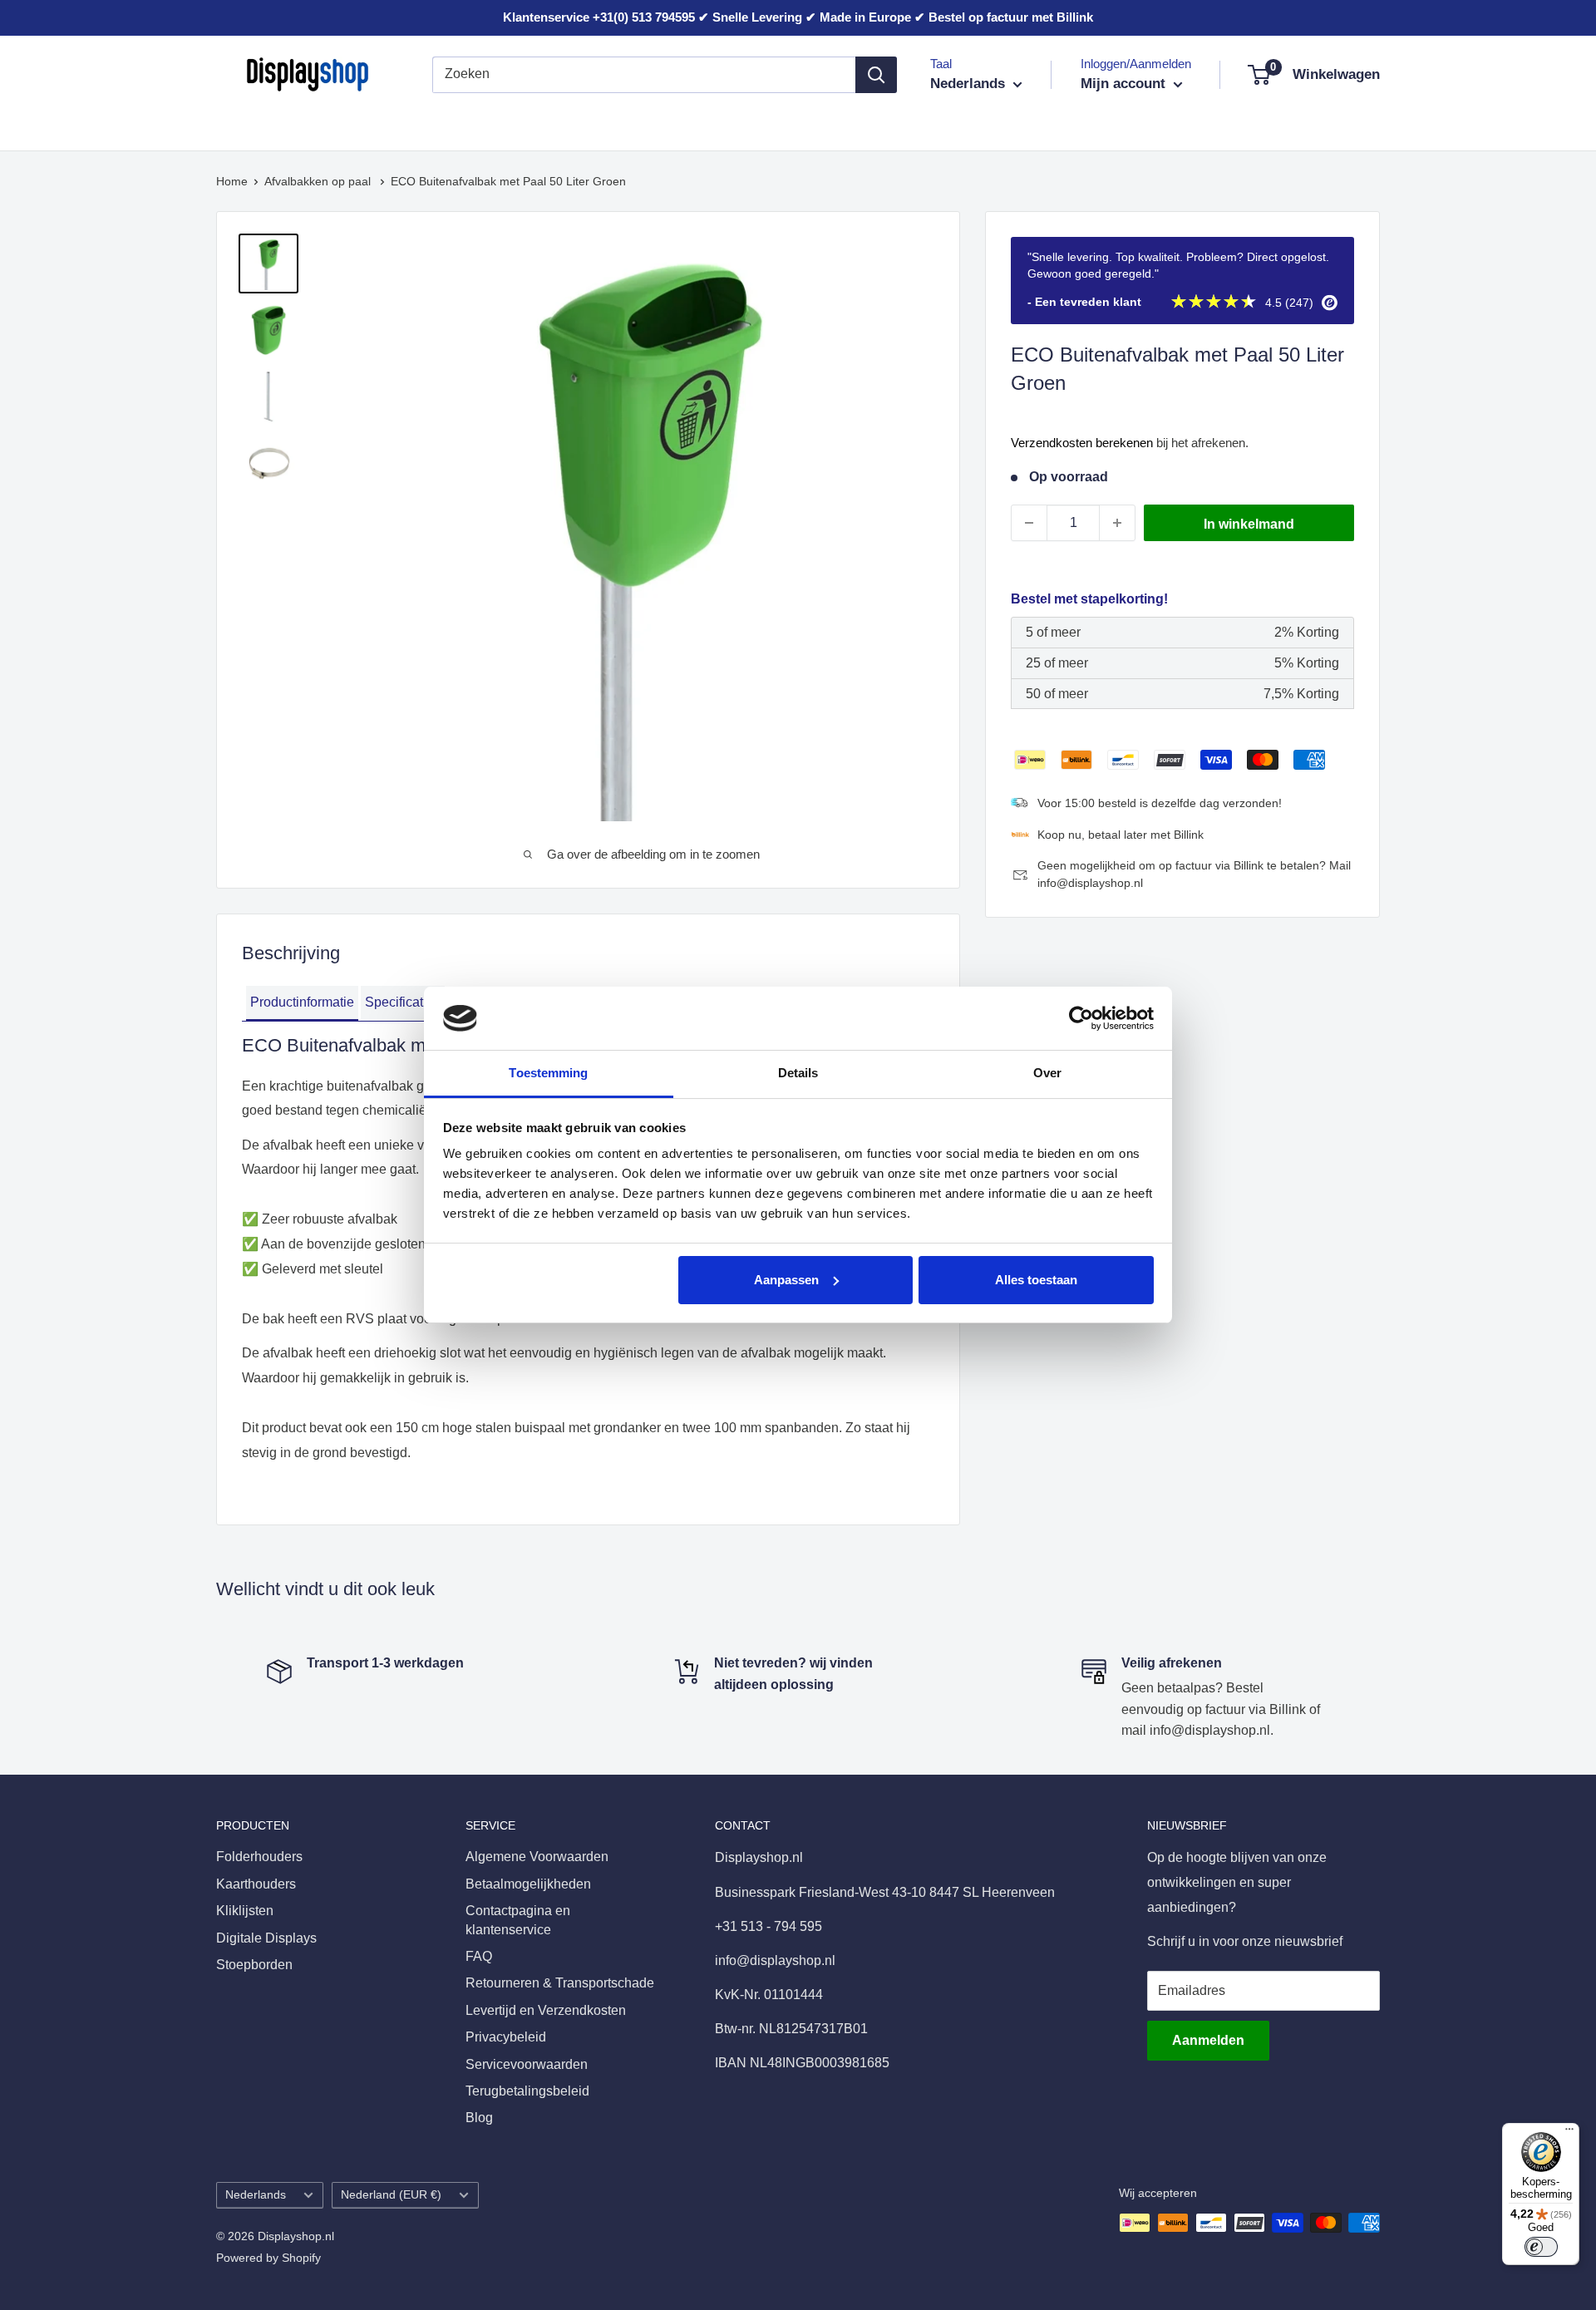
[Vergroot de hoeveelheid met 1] (1117, 523)
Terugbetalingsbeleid (527, 2091)
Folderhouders (259, 123)
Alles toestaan (1036, 1280)
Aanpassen (786, 1280)
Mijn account (1125, 84)
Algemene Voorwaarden (537, 1857)
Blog (479, 2118)
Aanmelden (1208, 2040)
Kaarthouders (372, 123)
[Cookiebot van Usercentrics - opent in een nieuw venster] (1081, 1018)
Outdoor (862, 123)
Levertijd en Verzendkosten (546, 2010)
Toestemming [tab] (548, 1073)
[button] (302, 1003)
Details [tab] (798, 1073)
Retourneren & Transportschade (560, 1983)
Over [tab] (1047, 1073)
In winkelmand (1249, 524)
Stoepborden (771, 123)
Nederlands (256, 2195)
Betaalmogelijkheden (528, 1884)
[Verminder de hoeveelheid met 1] (1029, 523)
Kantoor (550, 123)
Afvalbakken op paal (319, 181)
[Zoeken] (876, 75)
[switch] (1541, 2247)
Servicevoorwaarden (527, 2064)
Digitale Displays (653, 123)
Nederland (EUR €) (391, 2195)
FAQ (479, 1956)
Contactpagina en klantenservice (518, 1920)
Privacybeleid (506, 2037)
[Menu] (1569, 2133)
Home (232, 181)
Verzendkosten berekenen (1082, 443)
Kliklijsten (469, 123)
